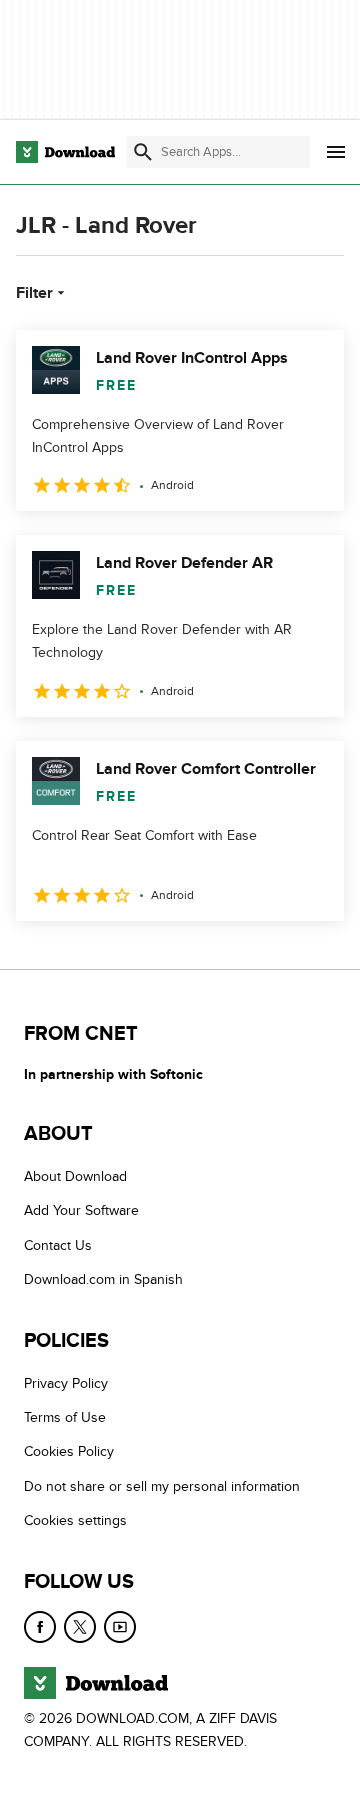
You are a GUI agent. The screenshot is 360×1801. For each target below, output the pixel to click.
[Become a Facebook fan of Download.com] (40, 1626)
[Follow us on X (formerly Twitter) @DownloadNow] (80, 1626)
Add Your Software (81, 1210)
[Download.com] (65, 152)
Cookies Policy (69, 1451)
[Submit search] (143, 152)
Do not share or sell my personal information (162, 1485)
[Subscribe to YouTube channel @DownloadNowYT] (120, 1626)
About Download (75, 1176)
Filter (34, 293)
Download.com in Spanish (103, 1279)
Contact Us (58, 1244)
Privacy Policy (66, 1382)
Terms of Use (65, 1417)
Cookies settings (75, 1520)
